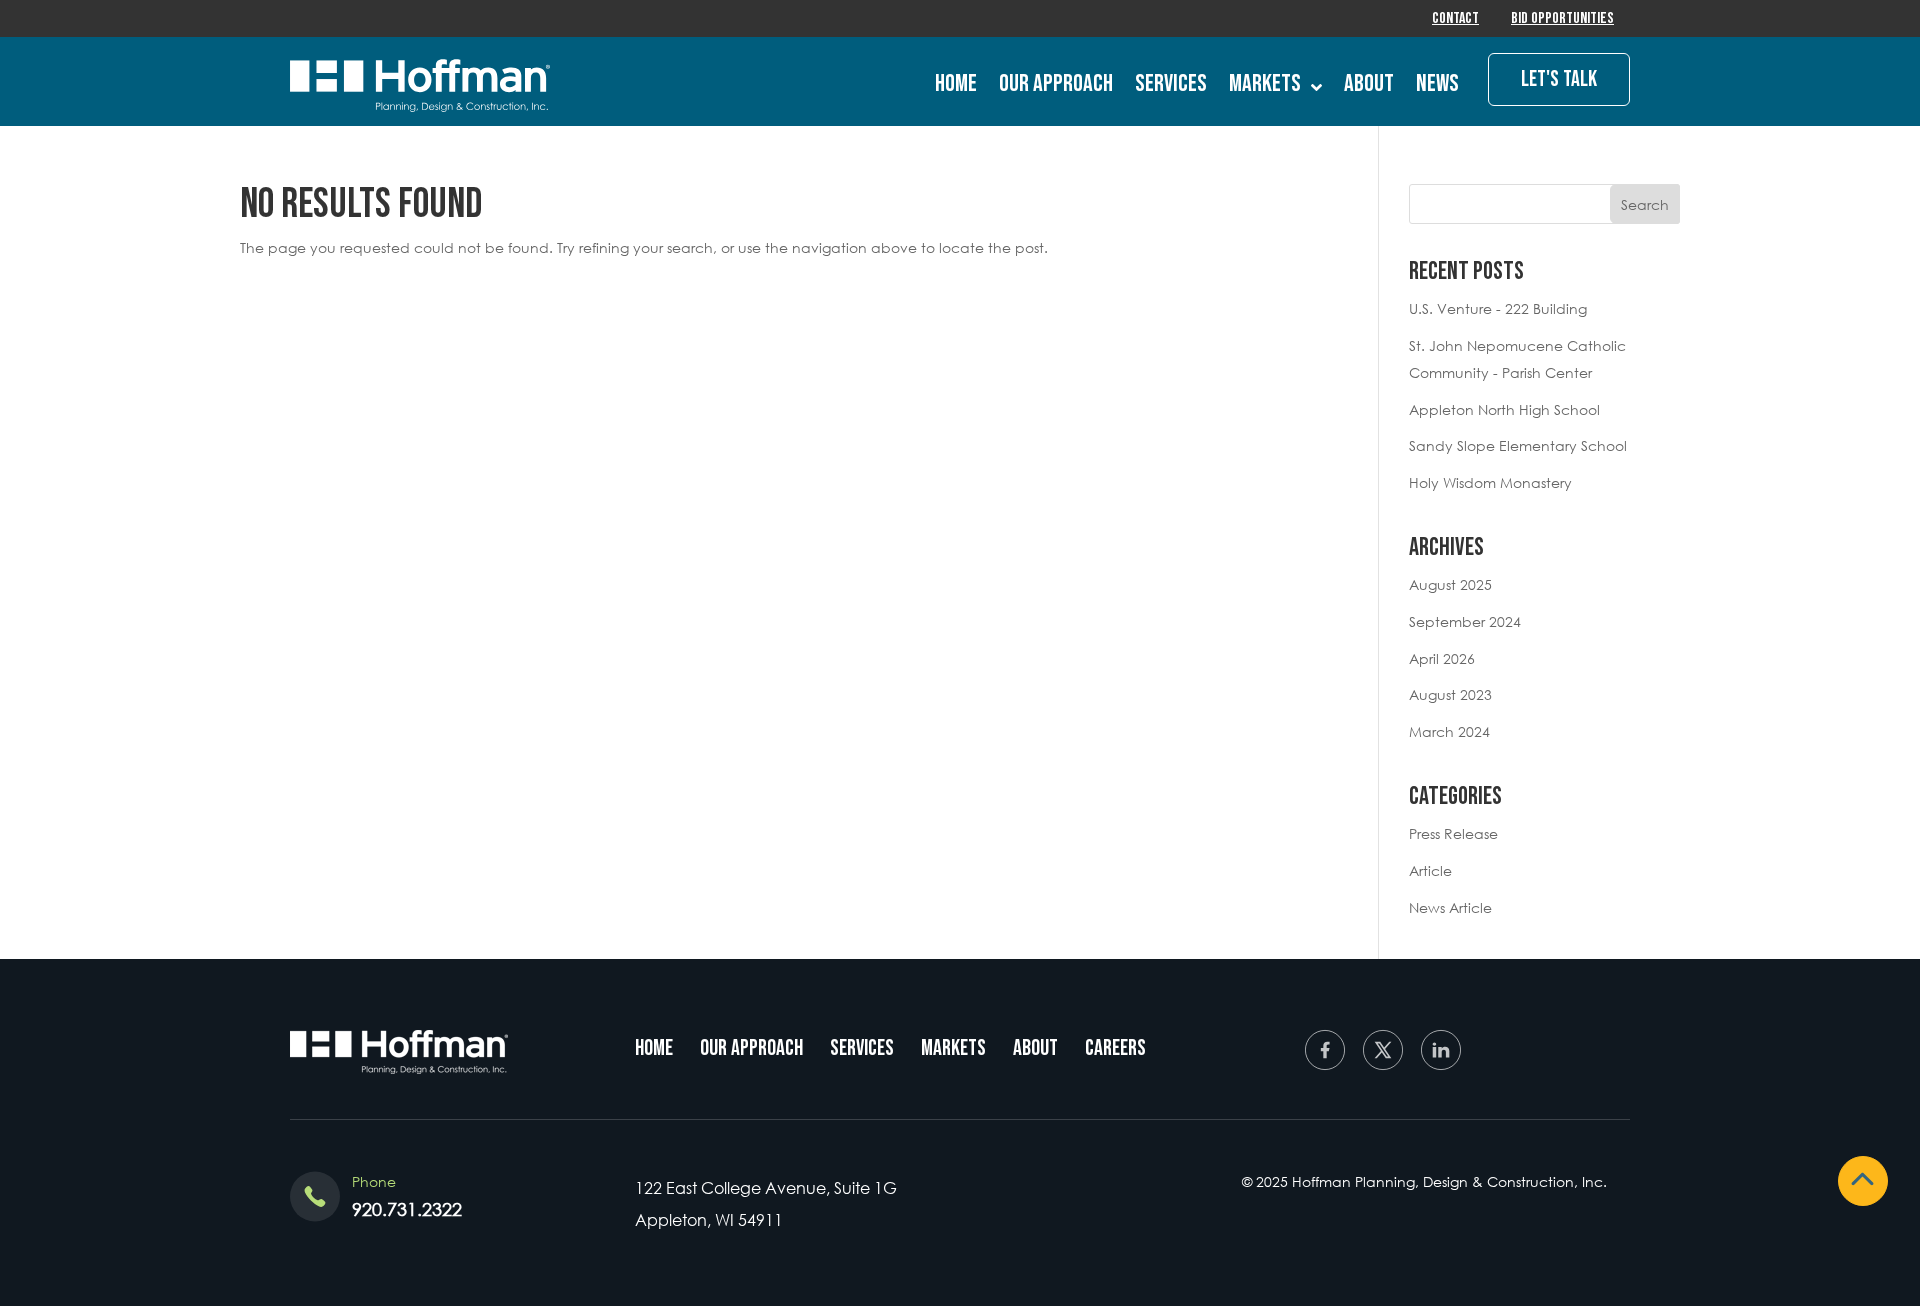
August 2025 (1450, 584)
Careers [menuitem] (1115, 1048)
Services (1171, 84)
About (1369, 84)
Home (956, 84)
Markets (1265, 84)
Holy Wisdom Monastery (1490, 482)
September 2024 (1465, 621)
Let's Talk (1559, 79)
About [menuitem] (1035, 1048)
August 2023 (1450, 694)
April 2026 (1442, 658)
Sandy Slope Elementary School (1518, 445)
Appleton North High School (1504, 409)
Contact (1455, 18)
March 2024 (1449, 731)
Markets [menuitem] (953, 1048)
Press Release (1453, 833)
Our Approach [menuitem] (751, 1048)
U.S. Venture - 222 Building (1498, 308)
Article (1430, 870)
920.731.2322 (407, 1209)
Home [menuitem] (654, 1048)
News (1437, 84)
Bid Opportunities (1562, 18)
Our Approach (1056, 84)
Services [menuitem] (862, 1048)
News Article (1450, 907)
